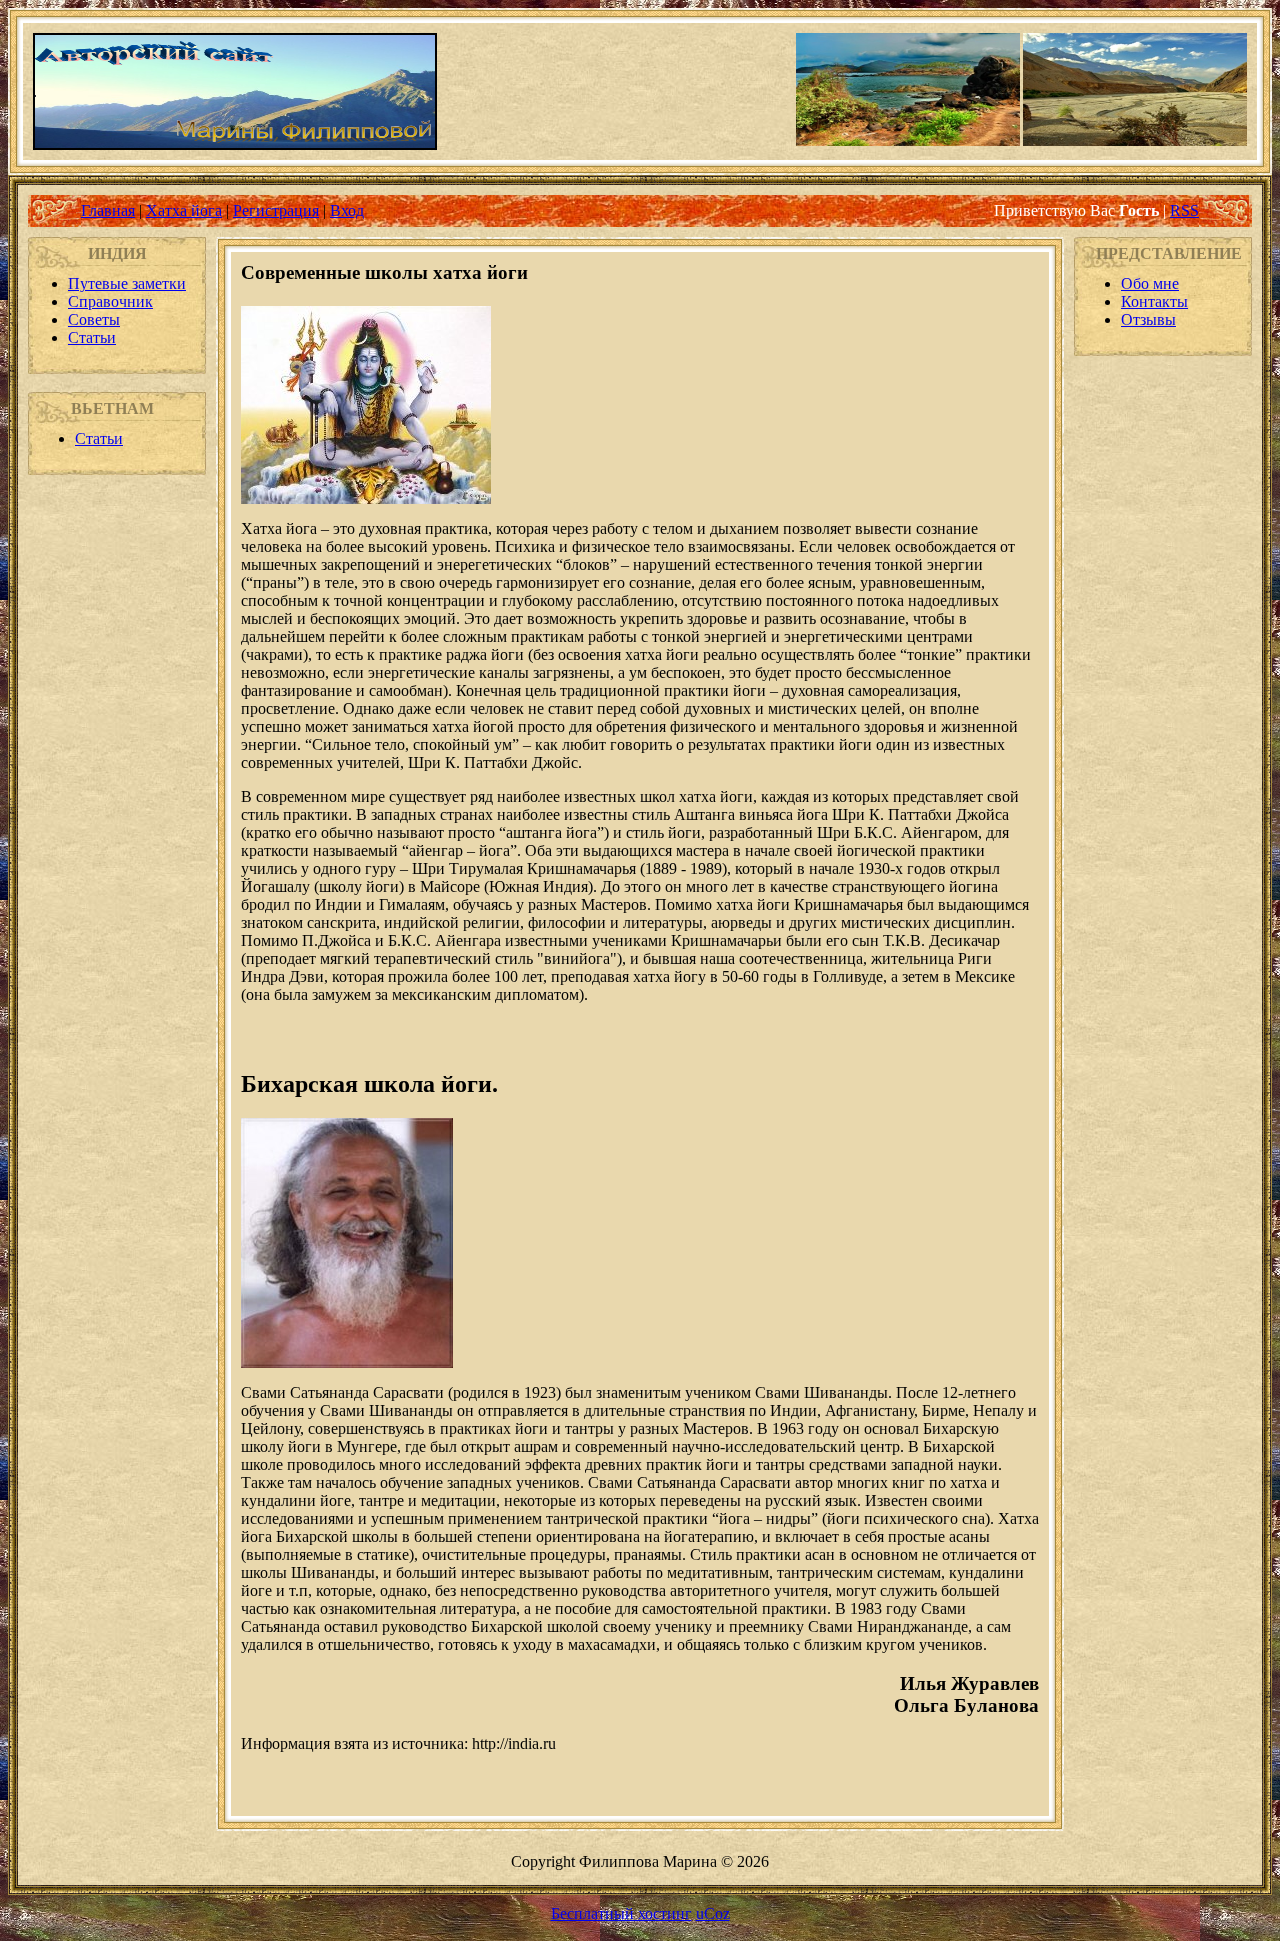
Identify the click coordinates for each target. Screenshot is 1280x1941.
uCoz (713, 1913)
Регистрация (276, 210)
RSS (1184, 210)
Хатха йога (184, 210)
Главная (108, 210)
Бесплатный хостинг (621, 1913)
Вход (347, 210)
